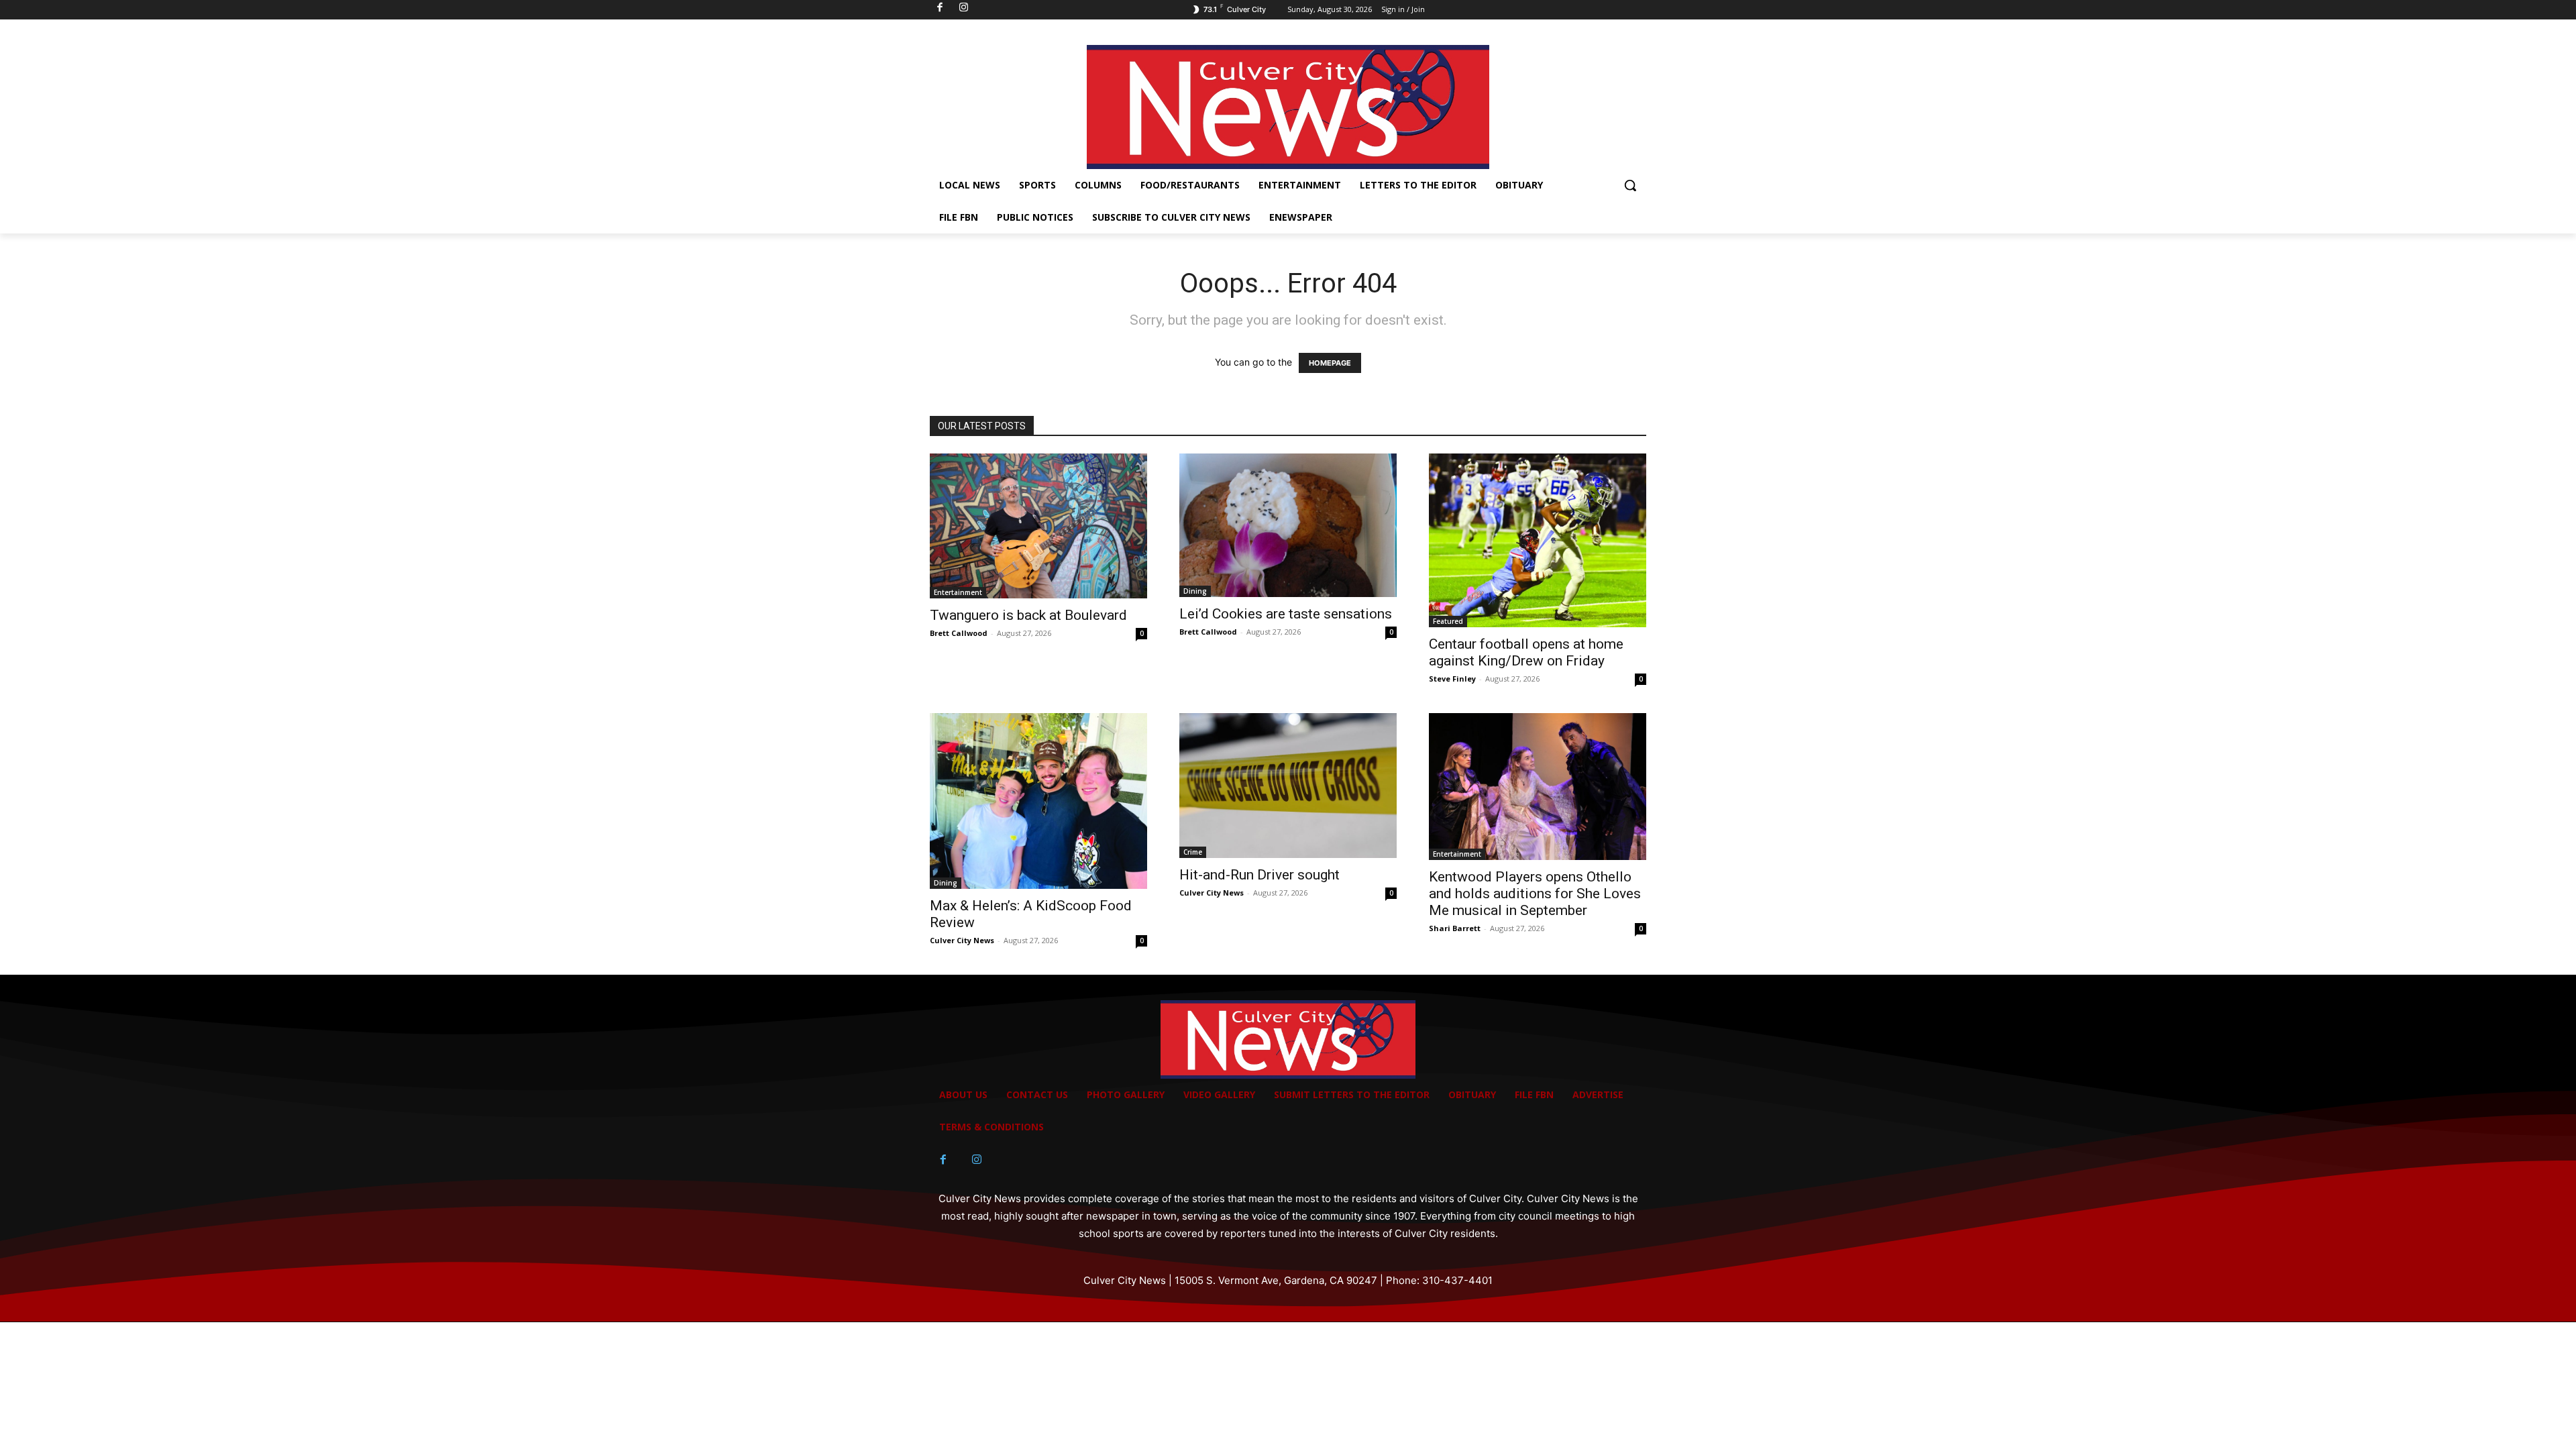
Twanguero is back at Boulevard (1028, 615)
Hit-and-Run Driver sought (1259, 875)
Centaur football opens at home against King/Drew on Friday (1526, 652)
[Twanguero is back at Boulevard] (1038, 526)
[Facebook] (943, 1160)
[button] (1630, 185)
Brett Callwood (959, 633)
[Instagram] (977, 1160)
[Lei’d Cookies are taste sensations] (1288, 526)
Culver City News (962, 940)
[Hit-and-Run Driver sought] (1288, 786)
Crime (1193, 852)
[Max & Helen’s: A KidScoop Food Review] (1038, 801)
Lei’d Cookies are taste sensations (1286, 614)
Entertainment (958, 592)
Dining (1195, 591)
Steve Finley (1452, 679)
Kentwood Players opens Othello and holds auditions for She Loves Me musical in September (1535, 894)
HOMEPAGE (1330, 363)
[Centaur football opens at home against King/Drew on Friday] (1538, 540)
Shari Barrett (1455, 928)
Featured (1448, 621)
